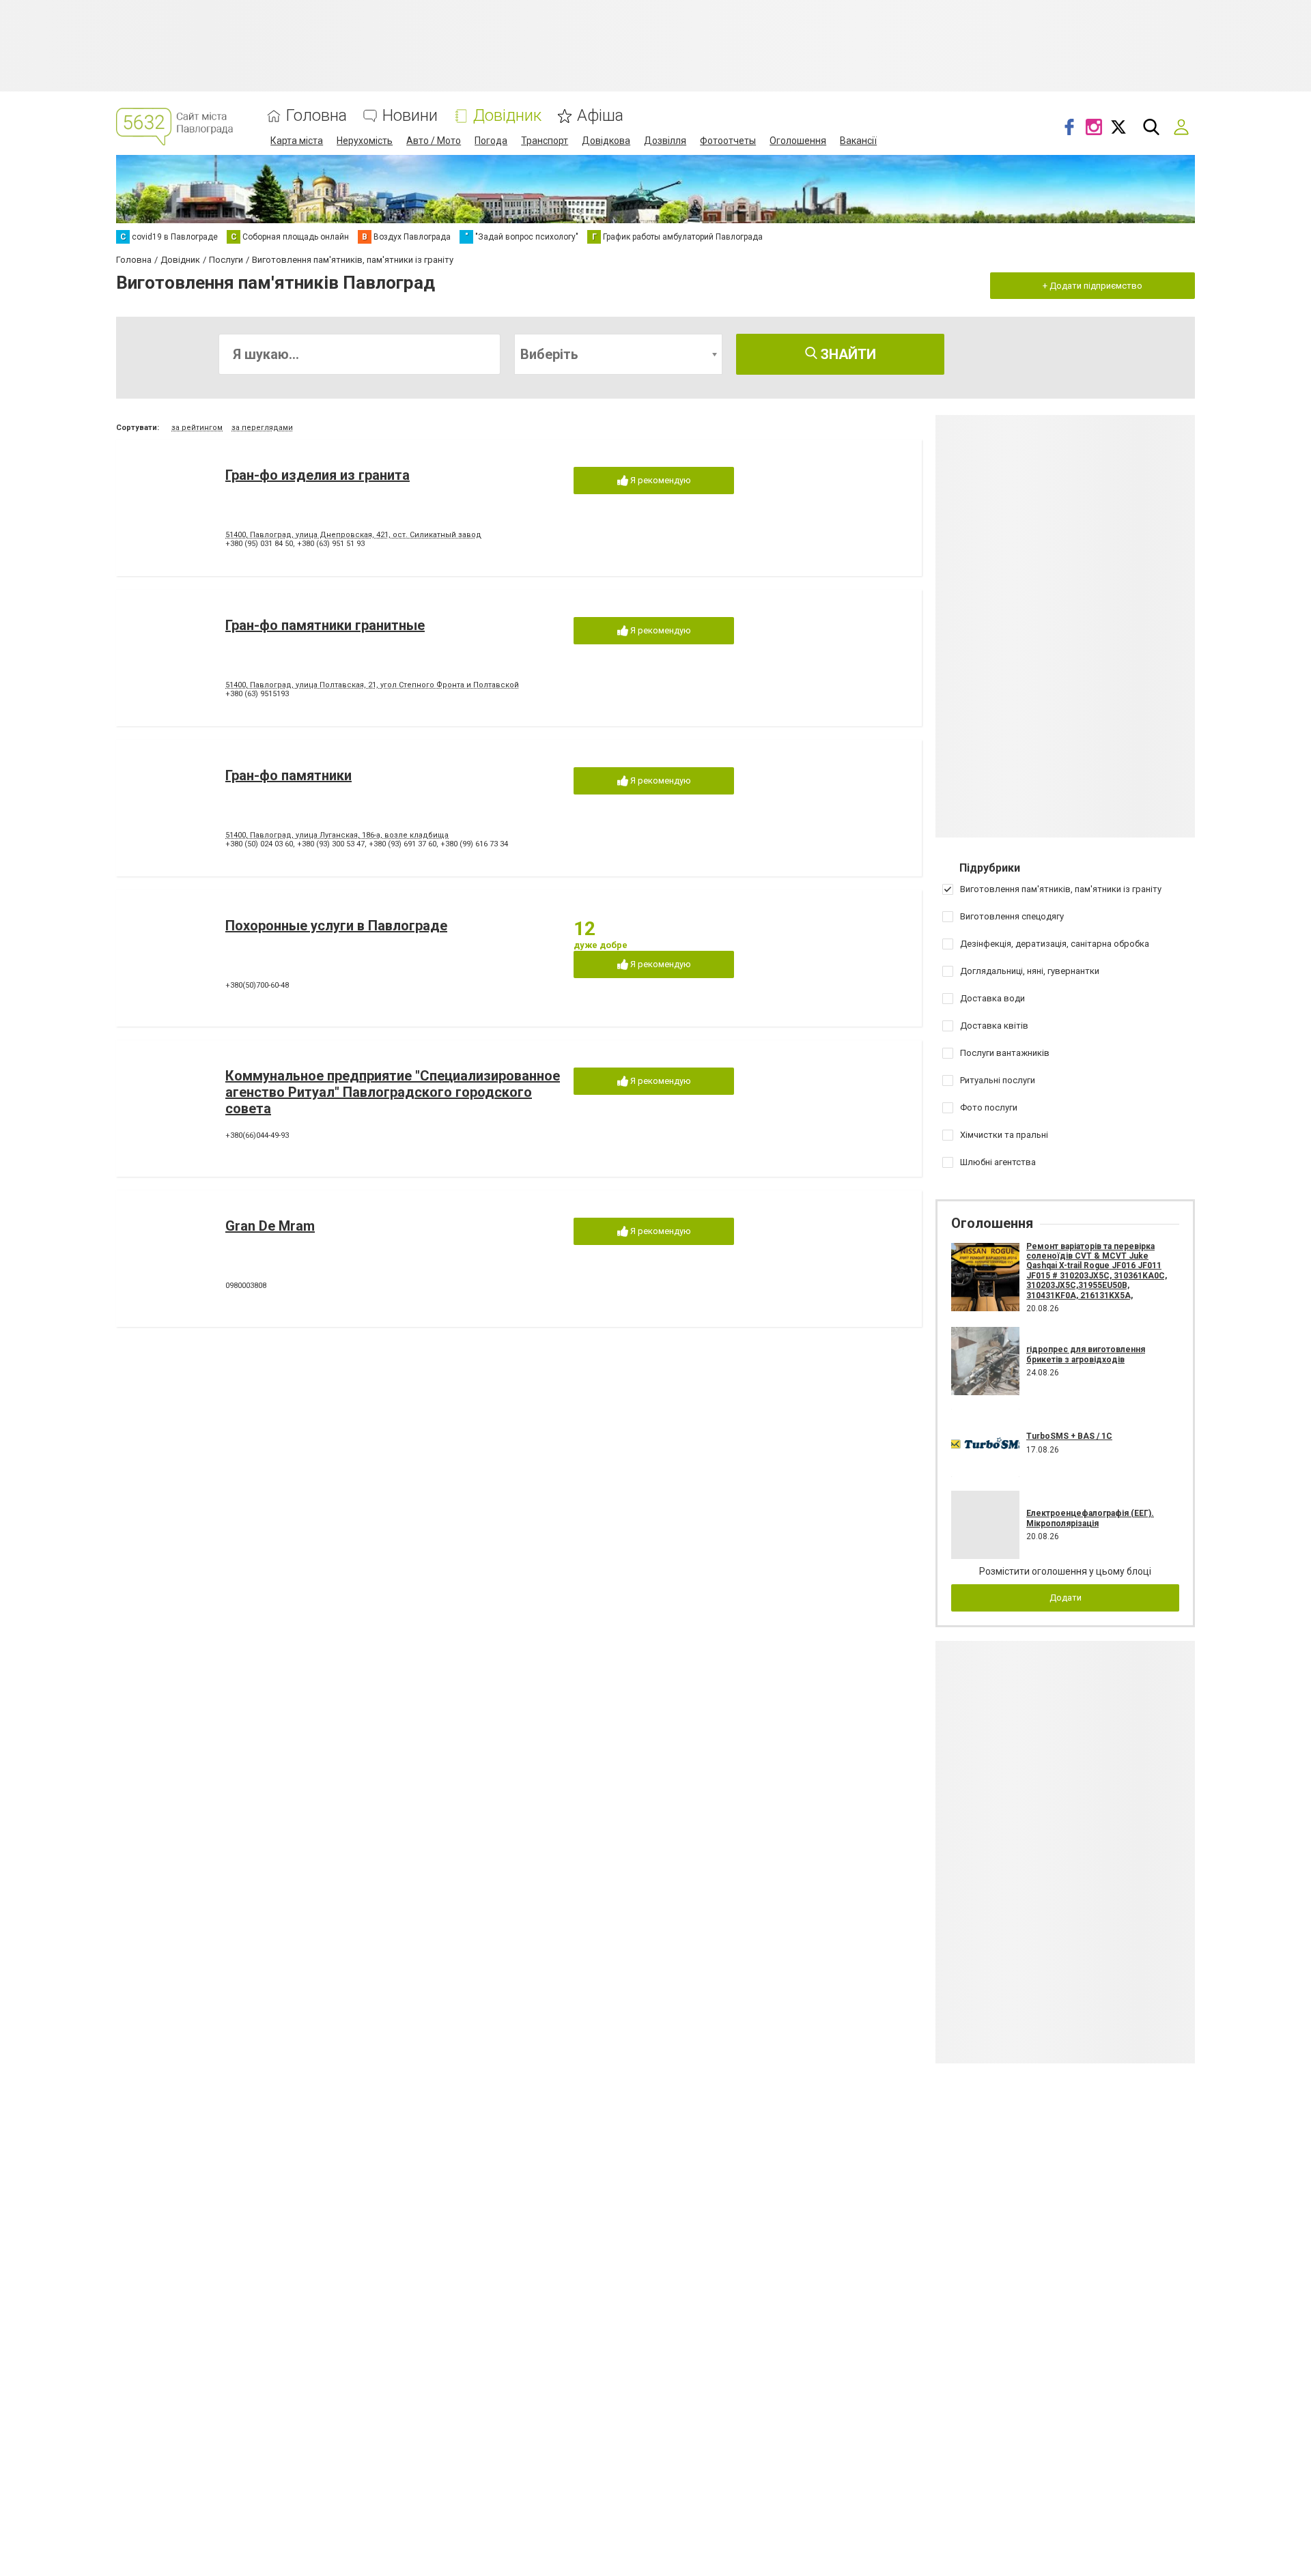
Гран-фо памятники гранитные (325, 625)
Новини (410, 116)
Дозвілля (665, 141)
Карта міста (297, 141)
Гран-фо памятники (288, 775)
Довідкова (606, 141)
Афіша (600, 116)
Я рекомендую (660, 480)
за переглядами (262, 428)
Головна (316, 116)
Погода (491, 141)
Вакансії (858, 141)
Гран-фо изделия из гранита (318, 475)
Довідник (507, 116)
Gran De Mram (270, 1226)
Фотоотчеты (728, 141)
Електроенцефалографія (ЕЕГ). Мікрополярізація (1090, 1518)
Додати (1066, 1598)
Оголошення (798, 141)
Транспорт (545, 141)
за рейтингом (197, 428)
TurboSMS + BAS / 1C (1069, 1436)
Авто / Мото (434, 141)
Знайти (847, 354)
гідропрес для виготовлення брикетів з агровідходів (1086, 1354)
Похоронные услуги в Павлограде (336, 926)
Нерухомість (365, 141)
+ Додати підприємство (1092, 286)
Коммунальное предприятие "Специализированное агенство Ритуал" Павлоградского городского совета (393, 1092)
